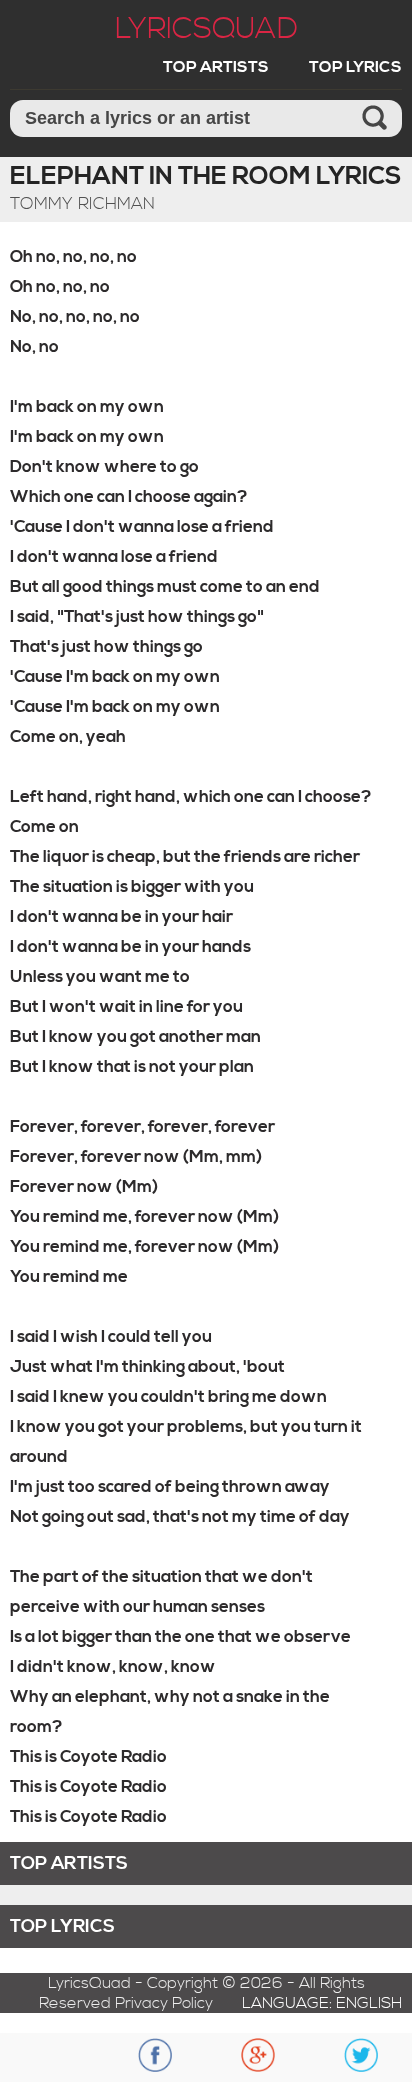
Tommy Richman (82, 204)
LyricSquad (206, 29)
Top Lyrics (355, 67)
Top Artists (216, 67)
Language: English (322, 2003)
